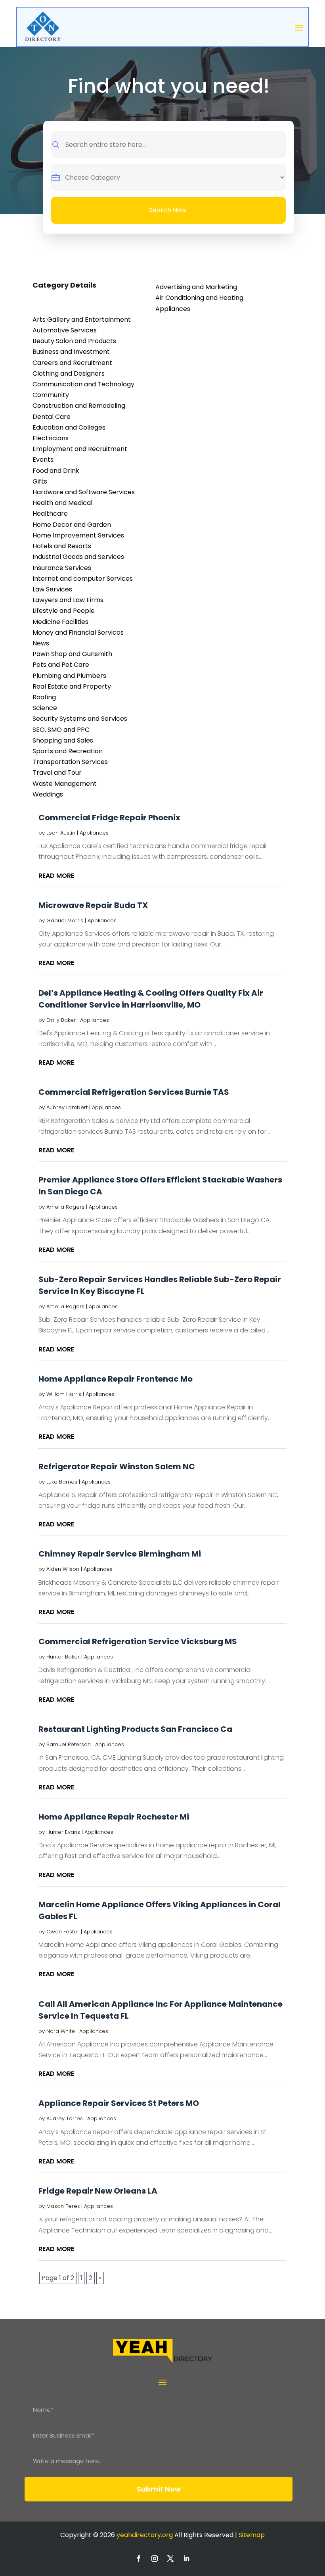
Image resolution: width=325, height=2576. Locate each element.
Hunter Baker (63, 1657)
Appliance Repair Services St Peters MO (119, 2103)
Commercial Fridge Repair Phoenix (109, 818)
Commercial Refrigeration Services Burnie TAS (134, 1092)
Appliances (94, 833)
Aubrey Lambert (67, 1107)
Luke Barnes (62, 1482)
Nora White (61, 2031)
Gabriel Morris (65, 920)
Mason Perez (63, 2206)
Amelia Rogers (65, 1207)
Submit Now (159, 2489)
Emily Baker (61, 1020)
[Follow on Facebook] (139, 2559)
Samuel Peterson (69, 1744)
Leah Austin (61, 833)
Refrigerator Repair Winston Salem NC (117, 1467)
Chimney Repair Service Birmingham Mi (120, 1554)
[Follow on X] (170, 2559)
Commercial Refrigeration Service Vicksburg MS (138, 1641)
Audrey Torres (65, 2118)
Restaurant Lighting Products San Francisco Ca (135, 1729)
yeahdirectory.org (145, 2535)
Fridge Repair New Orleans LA (98, 2191)
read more (56, 876)
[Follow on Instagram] (155, 2559)
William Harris (64, 1394)
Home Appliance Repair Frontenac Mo (116, 1379)
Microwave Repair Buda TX (93, 905)
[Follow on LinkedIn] (186, 2559)
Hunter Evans (63, 1832)
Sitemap (252, 2535)
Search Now (168, 210)
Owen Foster (63, 1932)
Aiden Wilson (63, 1569)
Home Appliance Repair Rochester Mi (114, 1817)
